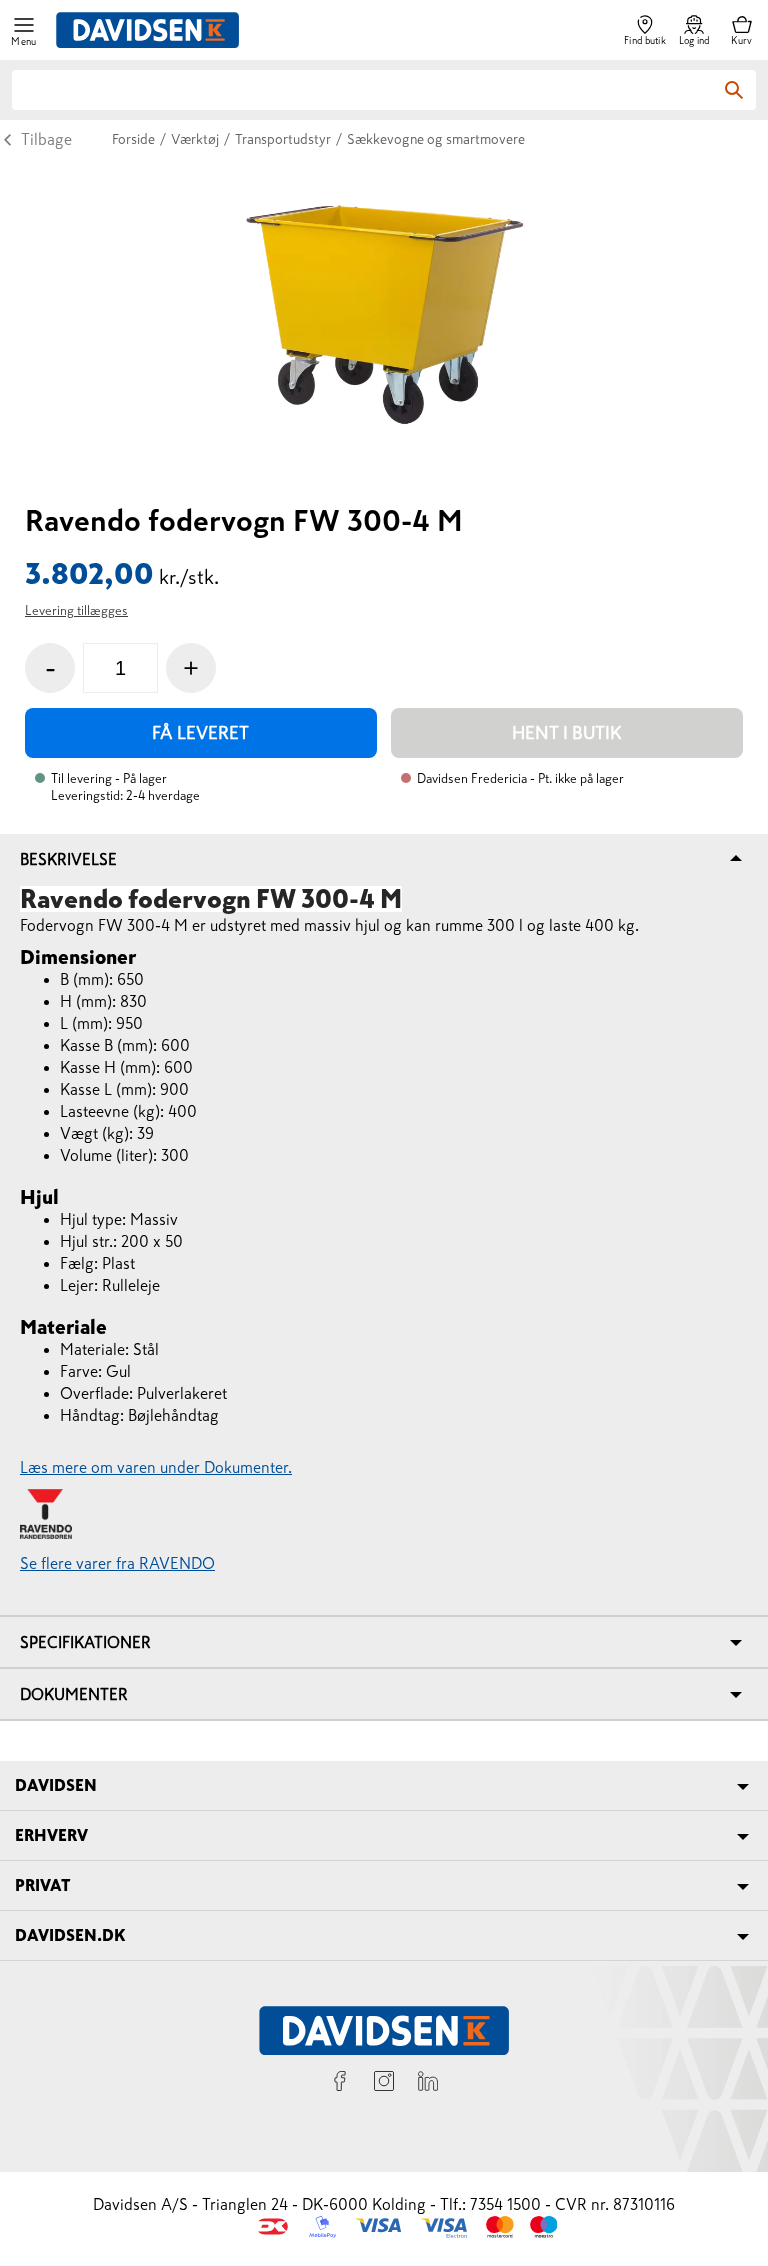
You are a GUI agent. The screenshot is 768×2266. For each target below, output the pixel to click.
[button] (24, 30)
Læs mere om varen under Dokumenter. (156, 1467)
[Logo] (147, 30)
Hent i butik (567, 733)
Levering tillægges (76, 610)
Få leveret (200, 733)
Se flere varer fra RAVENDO (117, 1563)
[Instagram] (384, 2084)
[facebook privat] (340, 2084)
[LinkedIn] (428, 2084)
